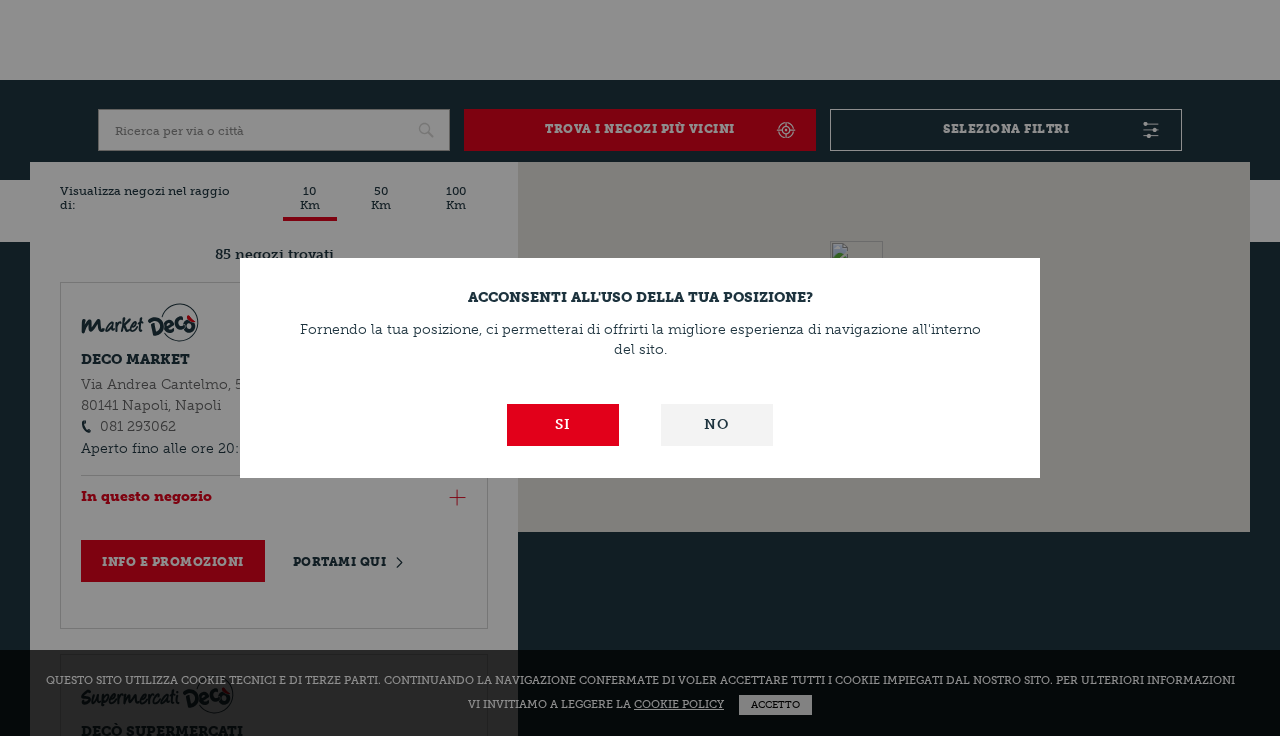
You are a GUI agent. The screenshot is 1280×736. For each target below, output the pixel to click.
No (716, 424)
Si (563, 424)
